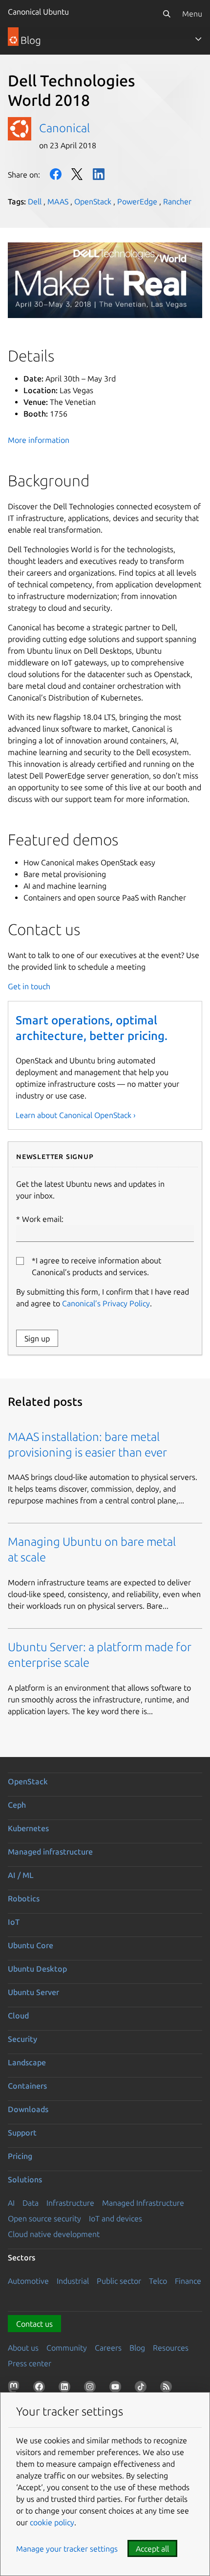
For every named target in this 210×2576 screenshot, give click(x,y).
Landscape (27, 2062)
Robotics (24, 1898)
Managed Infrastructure (143, 2203)
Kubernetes (28, 1828)
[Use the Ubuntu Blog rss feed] (168, 2389)
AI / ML (21, 1875)
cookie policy (52, 2522)
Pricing (20, 2156)
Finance (188, 2281)
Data (31, 2203)
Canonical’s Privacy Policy (106, 1303)
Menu (192, 14)
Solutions (25, 2179)
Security (22, 2039)
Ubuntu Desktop (37, 1969)
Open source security (44, 2218)
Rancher (177, 201)
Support (22, 2133)
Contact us (34, 2324)
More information (39, 440)
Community (67, 2348)
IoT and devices (115, 2218)
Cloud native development (54, 2234)
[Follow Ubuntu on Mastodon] (16, 2389)
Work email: (43, 1219)
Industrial (73, 2281)
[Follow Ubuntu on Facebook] (41, 2389)
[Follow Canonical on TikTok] (143, 2389)
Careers (108, 2348)
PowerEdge (137, 201)
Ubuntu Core (31, 1945)
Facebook (56, 174)
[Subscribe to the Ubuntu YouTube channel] (117, 2389)
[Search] (167, 14)
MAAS (58, 201)
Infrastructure (70, 2203)
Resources (171, 2348)
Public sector (119, 2281)
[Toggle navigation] (198, 39)
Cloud (18, 2016)
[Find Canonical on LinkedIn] (66, 2389)
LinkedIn (99, 174)
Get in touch (29, 986)
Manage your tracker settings (67, 2549)
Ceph (17, 1805)
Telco (158, 2281)
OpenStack (93, 201)
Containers (27, 2086)
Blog (137, 2348)
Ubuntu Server (33, 1992)
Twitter (77, 174)
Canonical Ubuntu (38, 12)
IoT (14, 1922)
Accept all (152, 2549)
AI (11, 2203)
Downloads (28, 2109)
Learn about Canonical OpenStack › (76, 1115)
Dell (35, 201)
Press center (30, 2363)
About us (23, 2348)
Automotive (28, 2281)
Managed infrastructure (50, 1852)
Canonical (64, 128)
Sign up (37, 1338)
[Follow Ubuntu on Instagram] (92, 2389)
